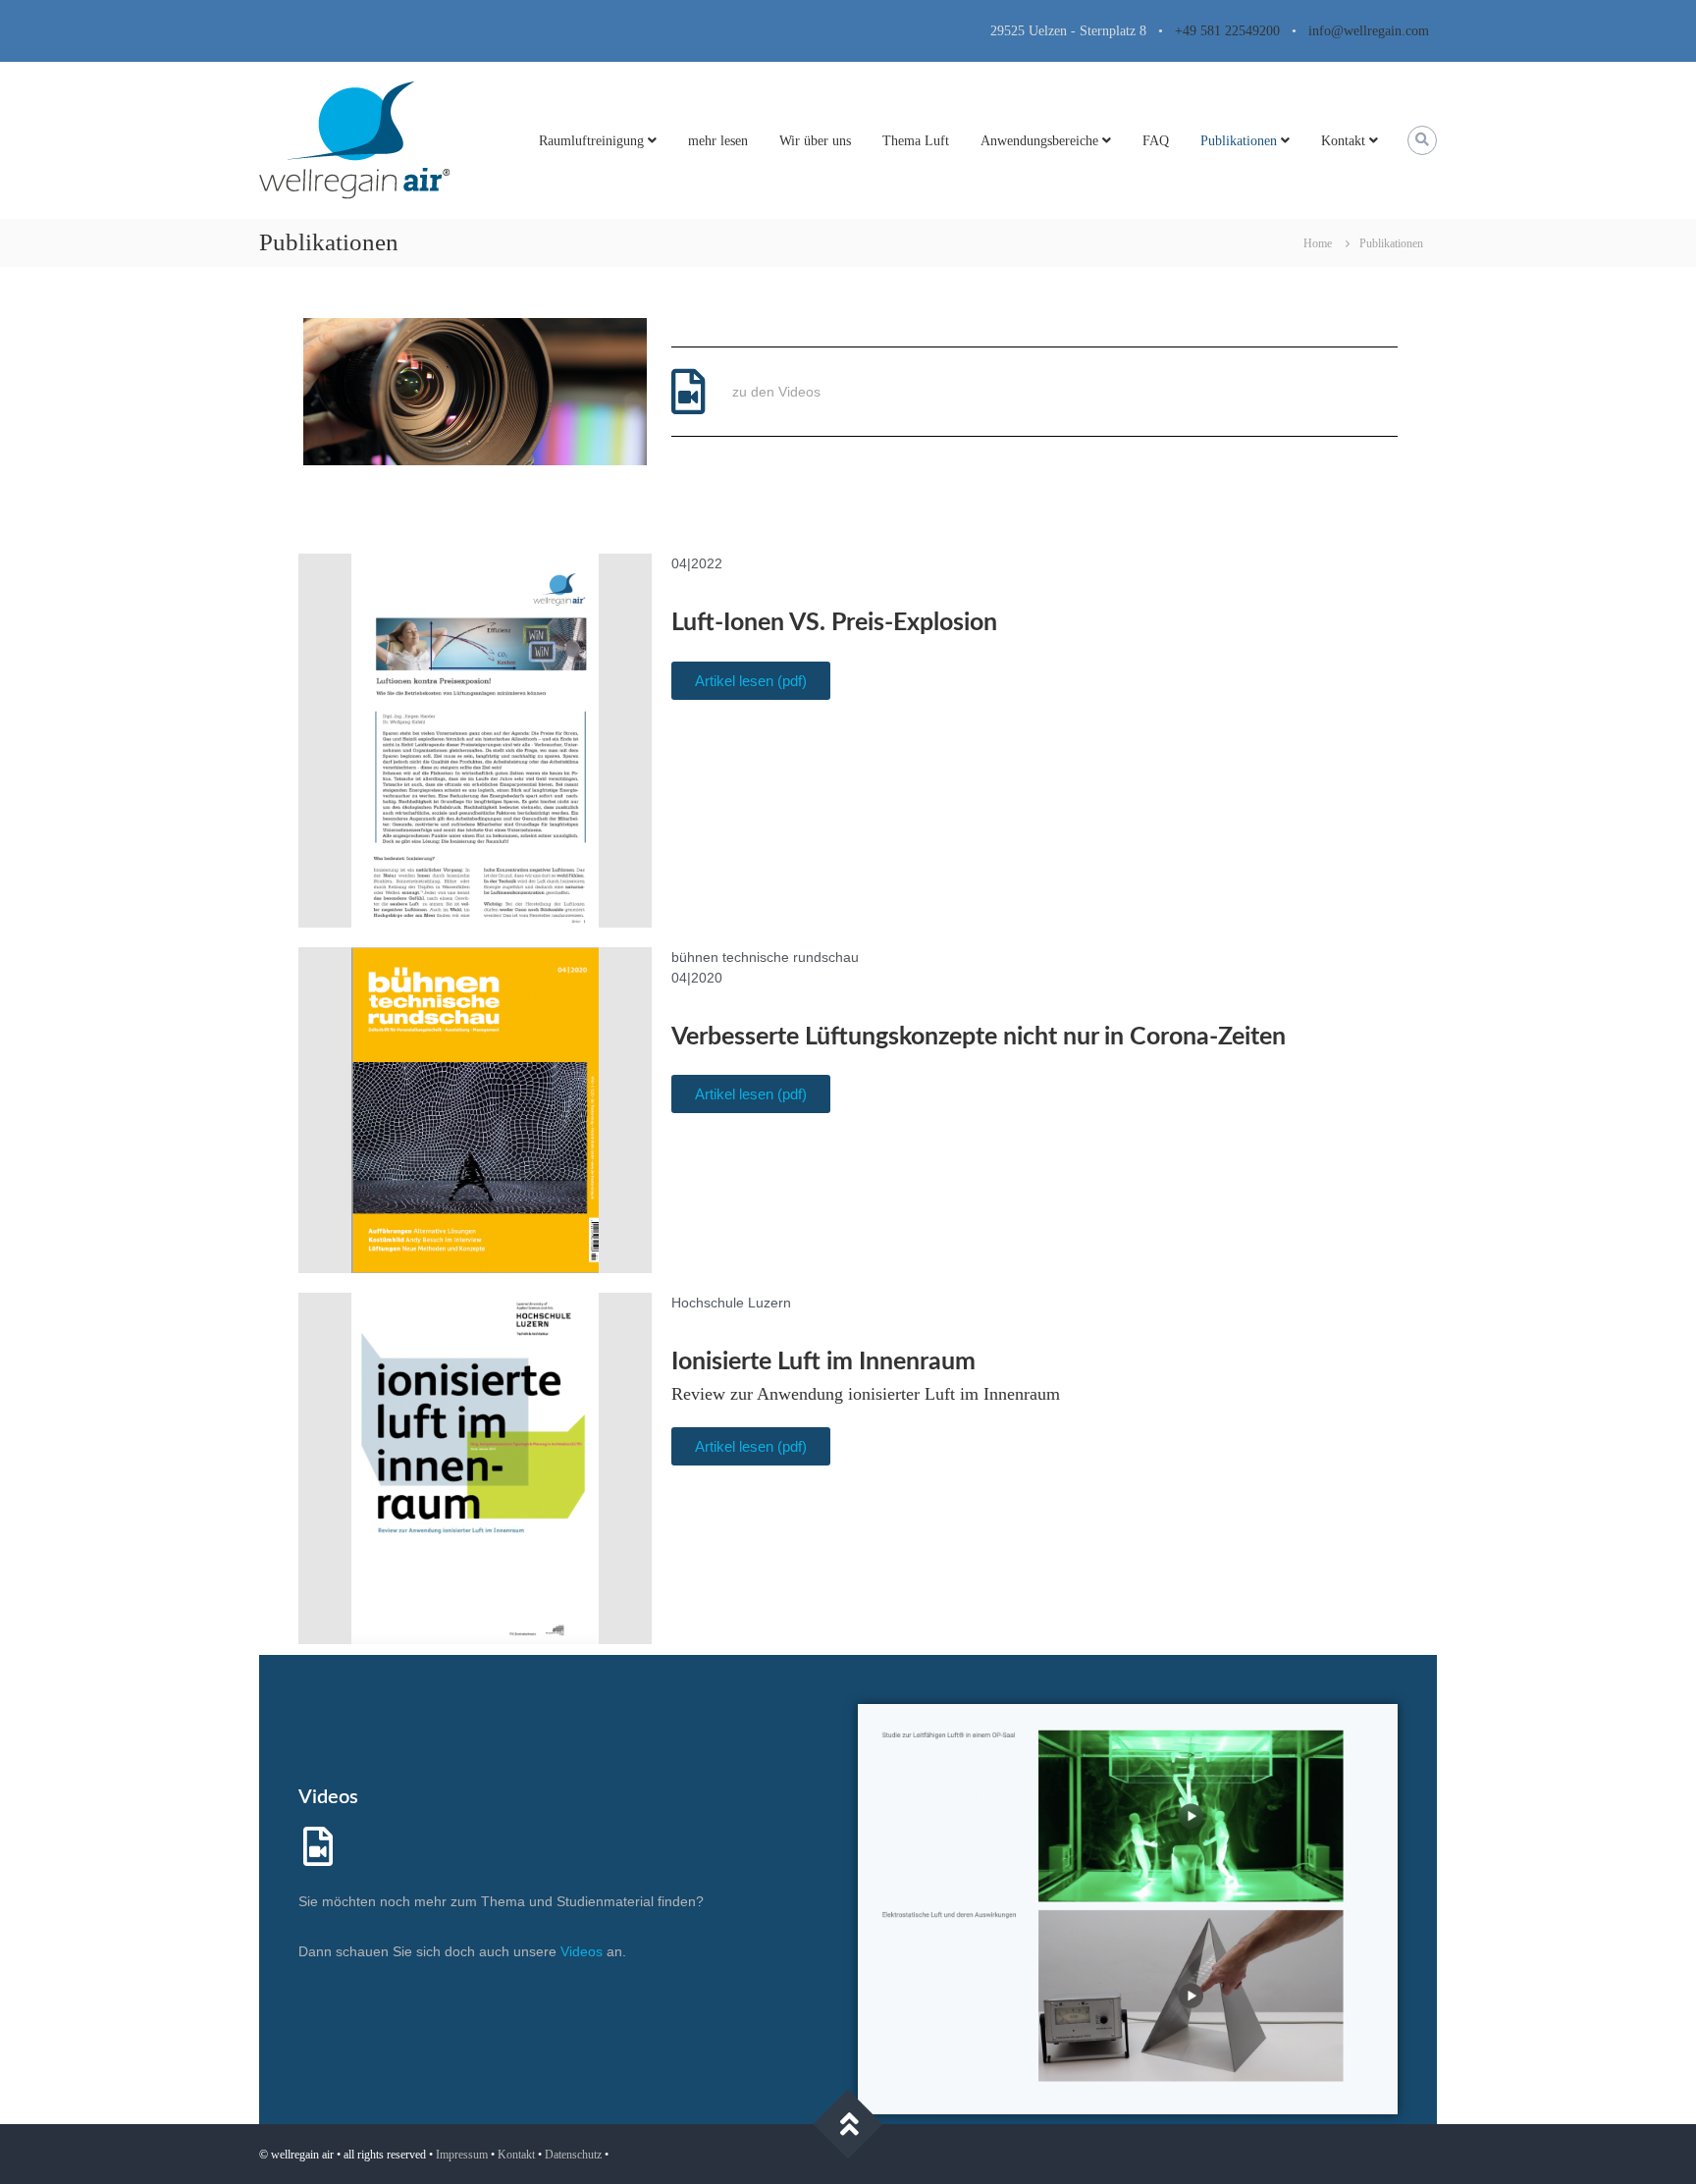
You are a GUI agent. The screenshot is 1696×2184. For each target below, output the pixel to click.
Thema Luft (916, 141)
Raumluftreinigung (591, 141)
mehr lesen (718, 141)
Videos (328, 1797)
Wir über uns (815, 141)
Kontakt (1343, 141)
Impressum (462, 2155)
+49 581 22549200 (1227, 31)
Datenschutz (573, 2155)
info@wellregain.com (1363, 31)
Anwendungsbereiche (1039, 141)
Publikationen (1239, 141)
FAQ (1156, 141)
